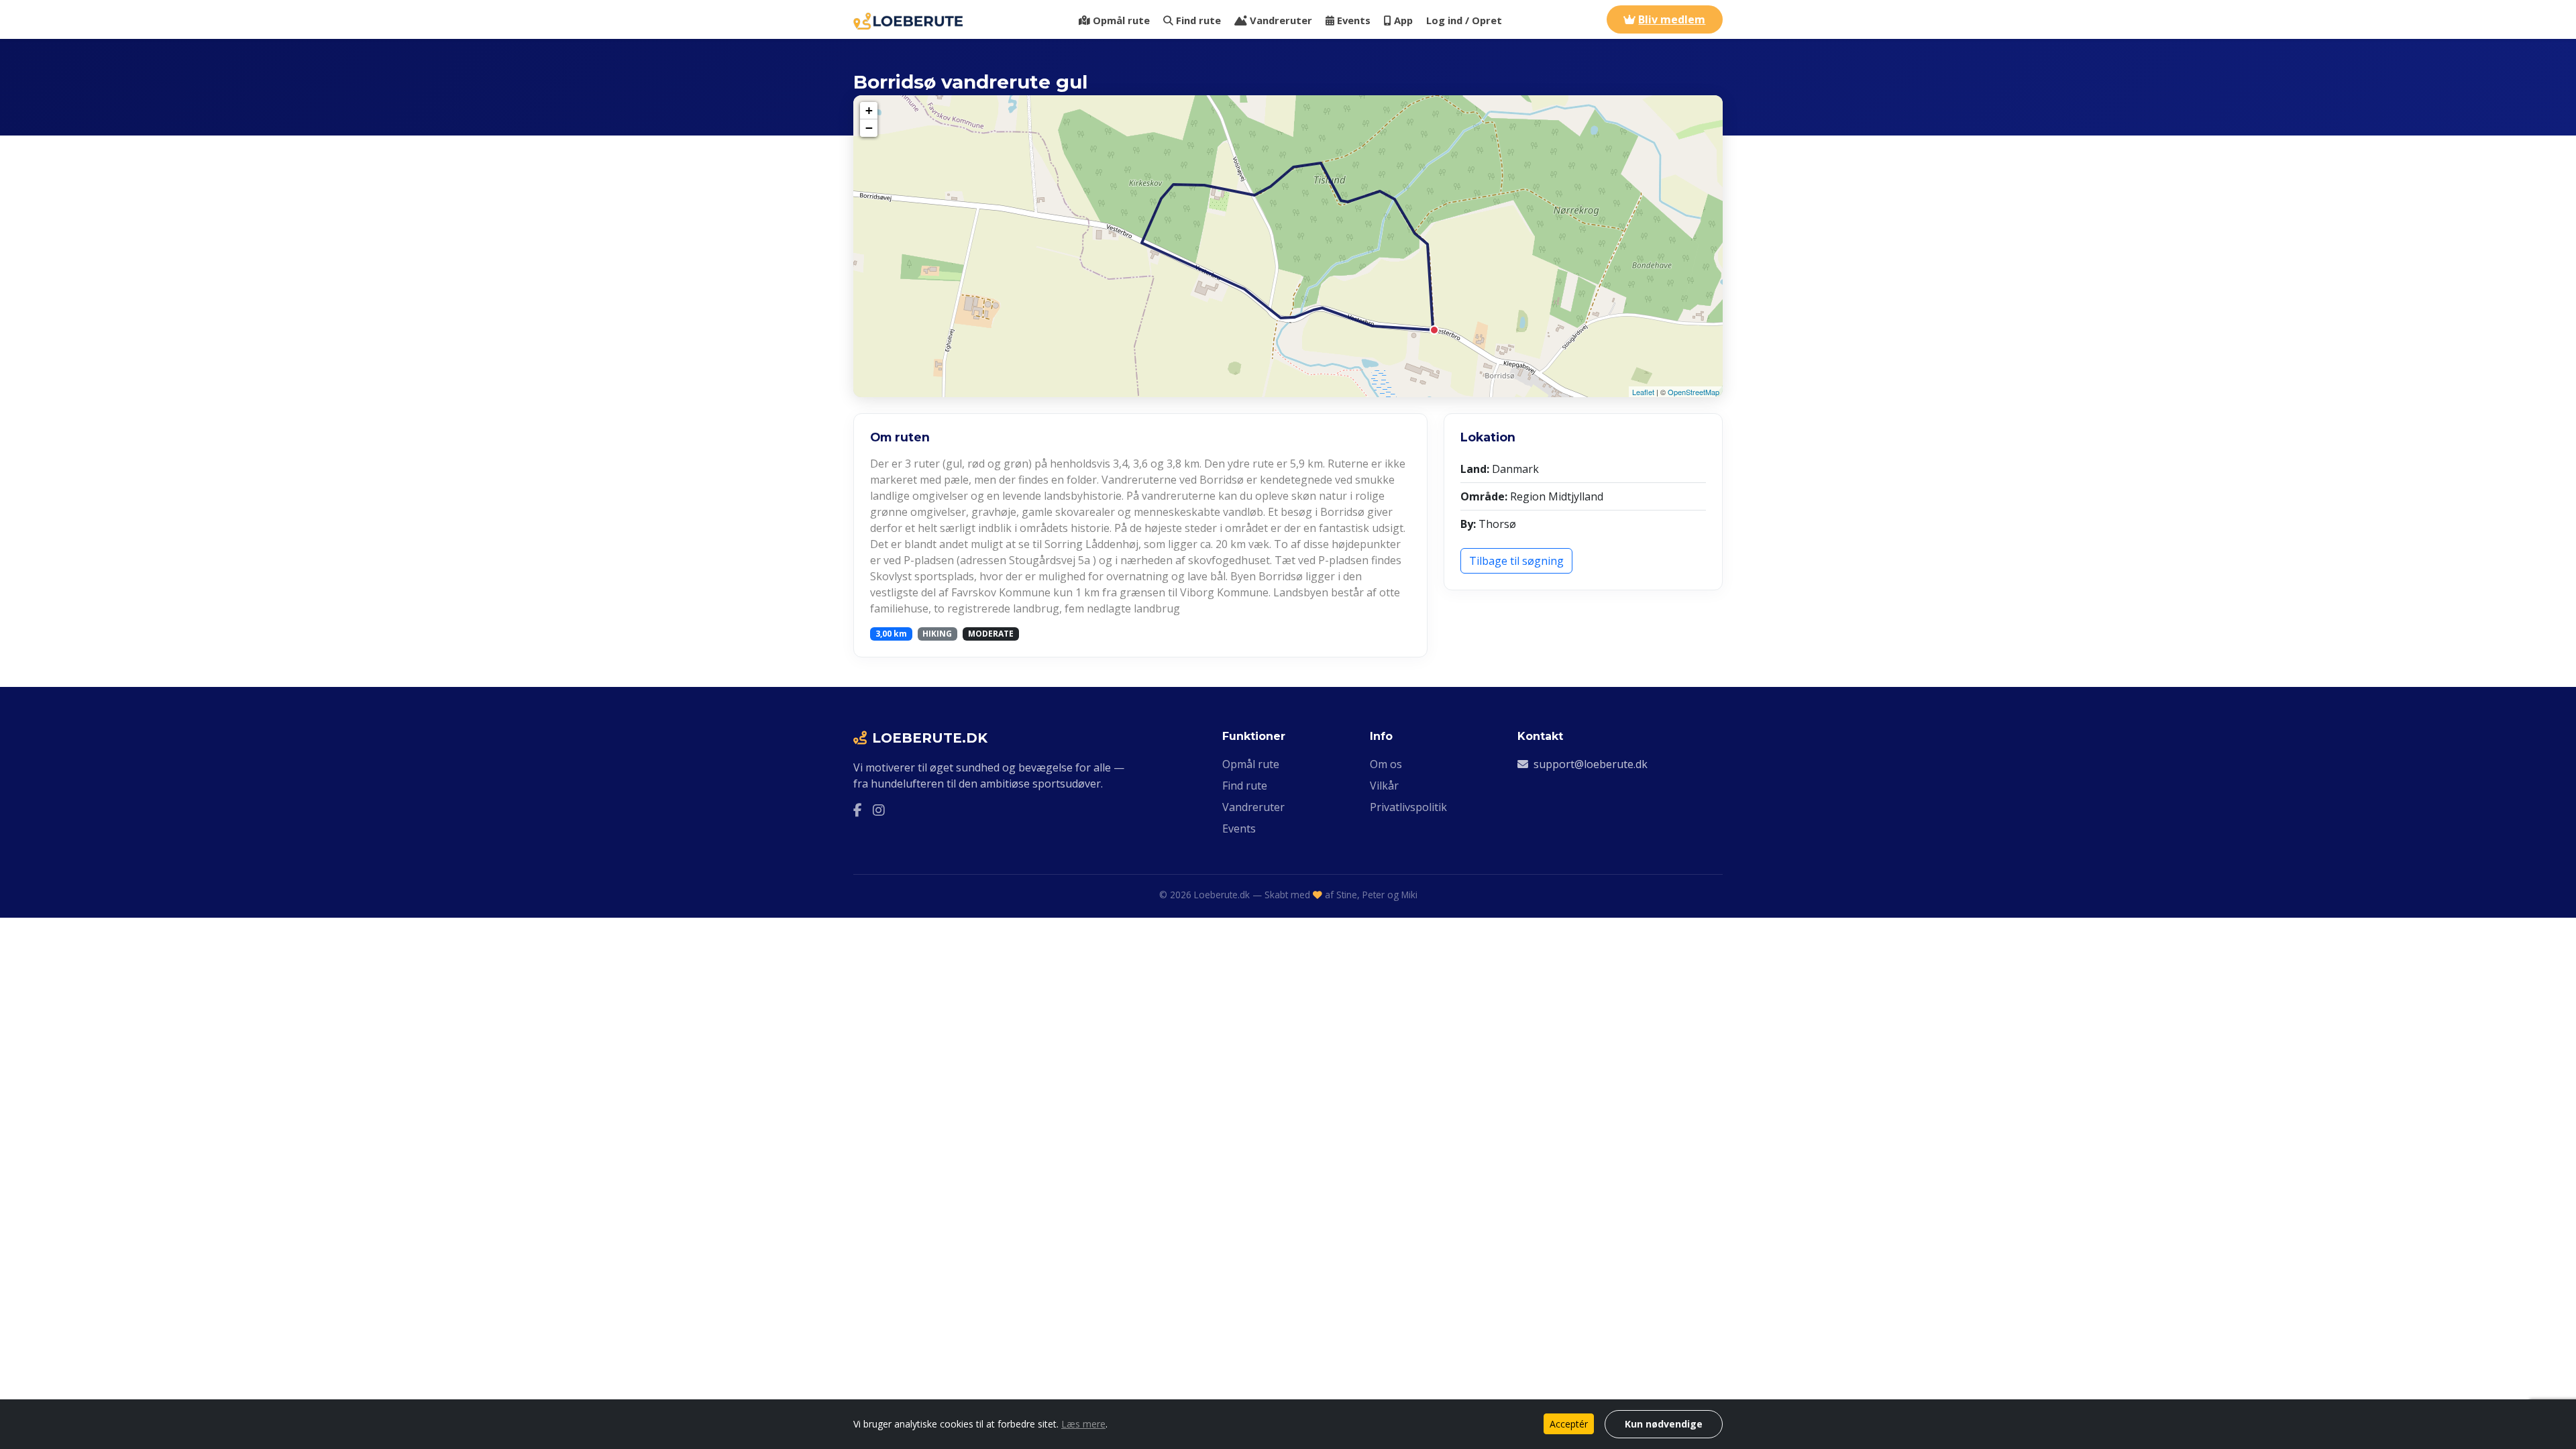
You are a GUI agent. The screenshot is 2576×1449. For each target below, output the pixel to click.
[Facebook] (858, 810)
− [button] (869, 128)
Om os (1386, 764)
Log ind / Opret (1464, 20)
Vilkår (1384, 786)
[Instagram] (879, 810)
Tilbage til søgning (1516, 561)
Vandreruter (1281, 20)
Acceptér (1569, 1424)
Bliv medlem (1672, 19)
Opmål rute (1121, 20)
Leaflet (1643, 392)
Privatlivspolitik (1408, 807)
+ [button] (869, 110)
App (1403, 20)
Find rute (1198, 20)
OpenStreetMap (1694, 392)
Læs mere (1083, 1424)
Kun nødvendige (1664, 1424)
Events (1354, 20)
